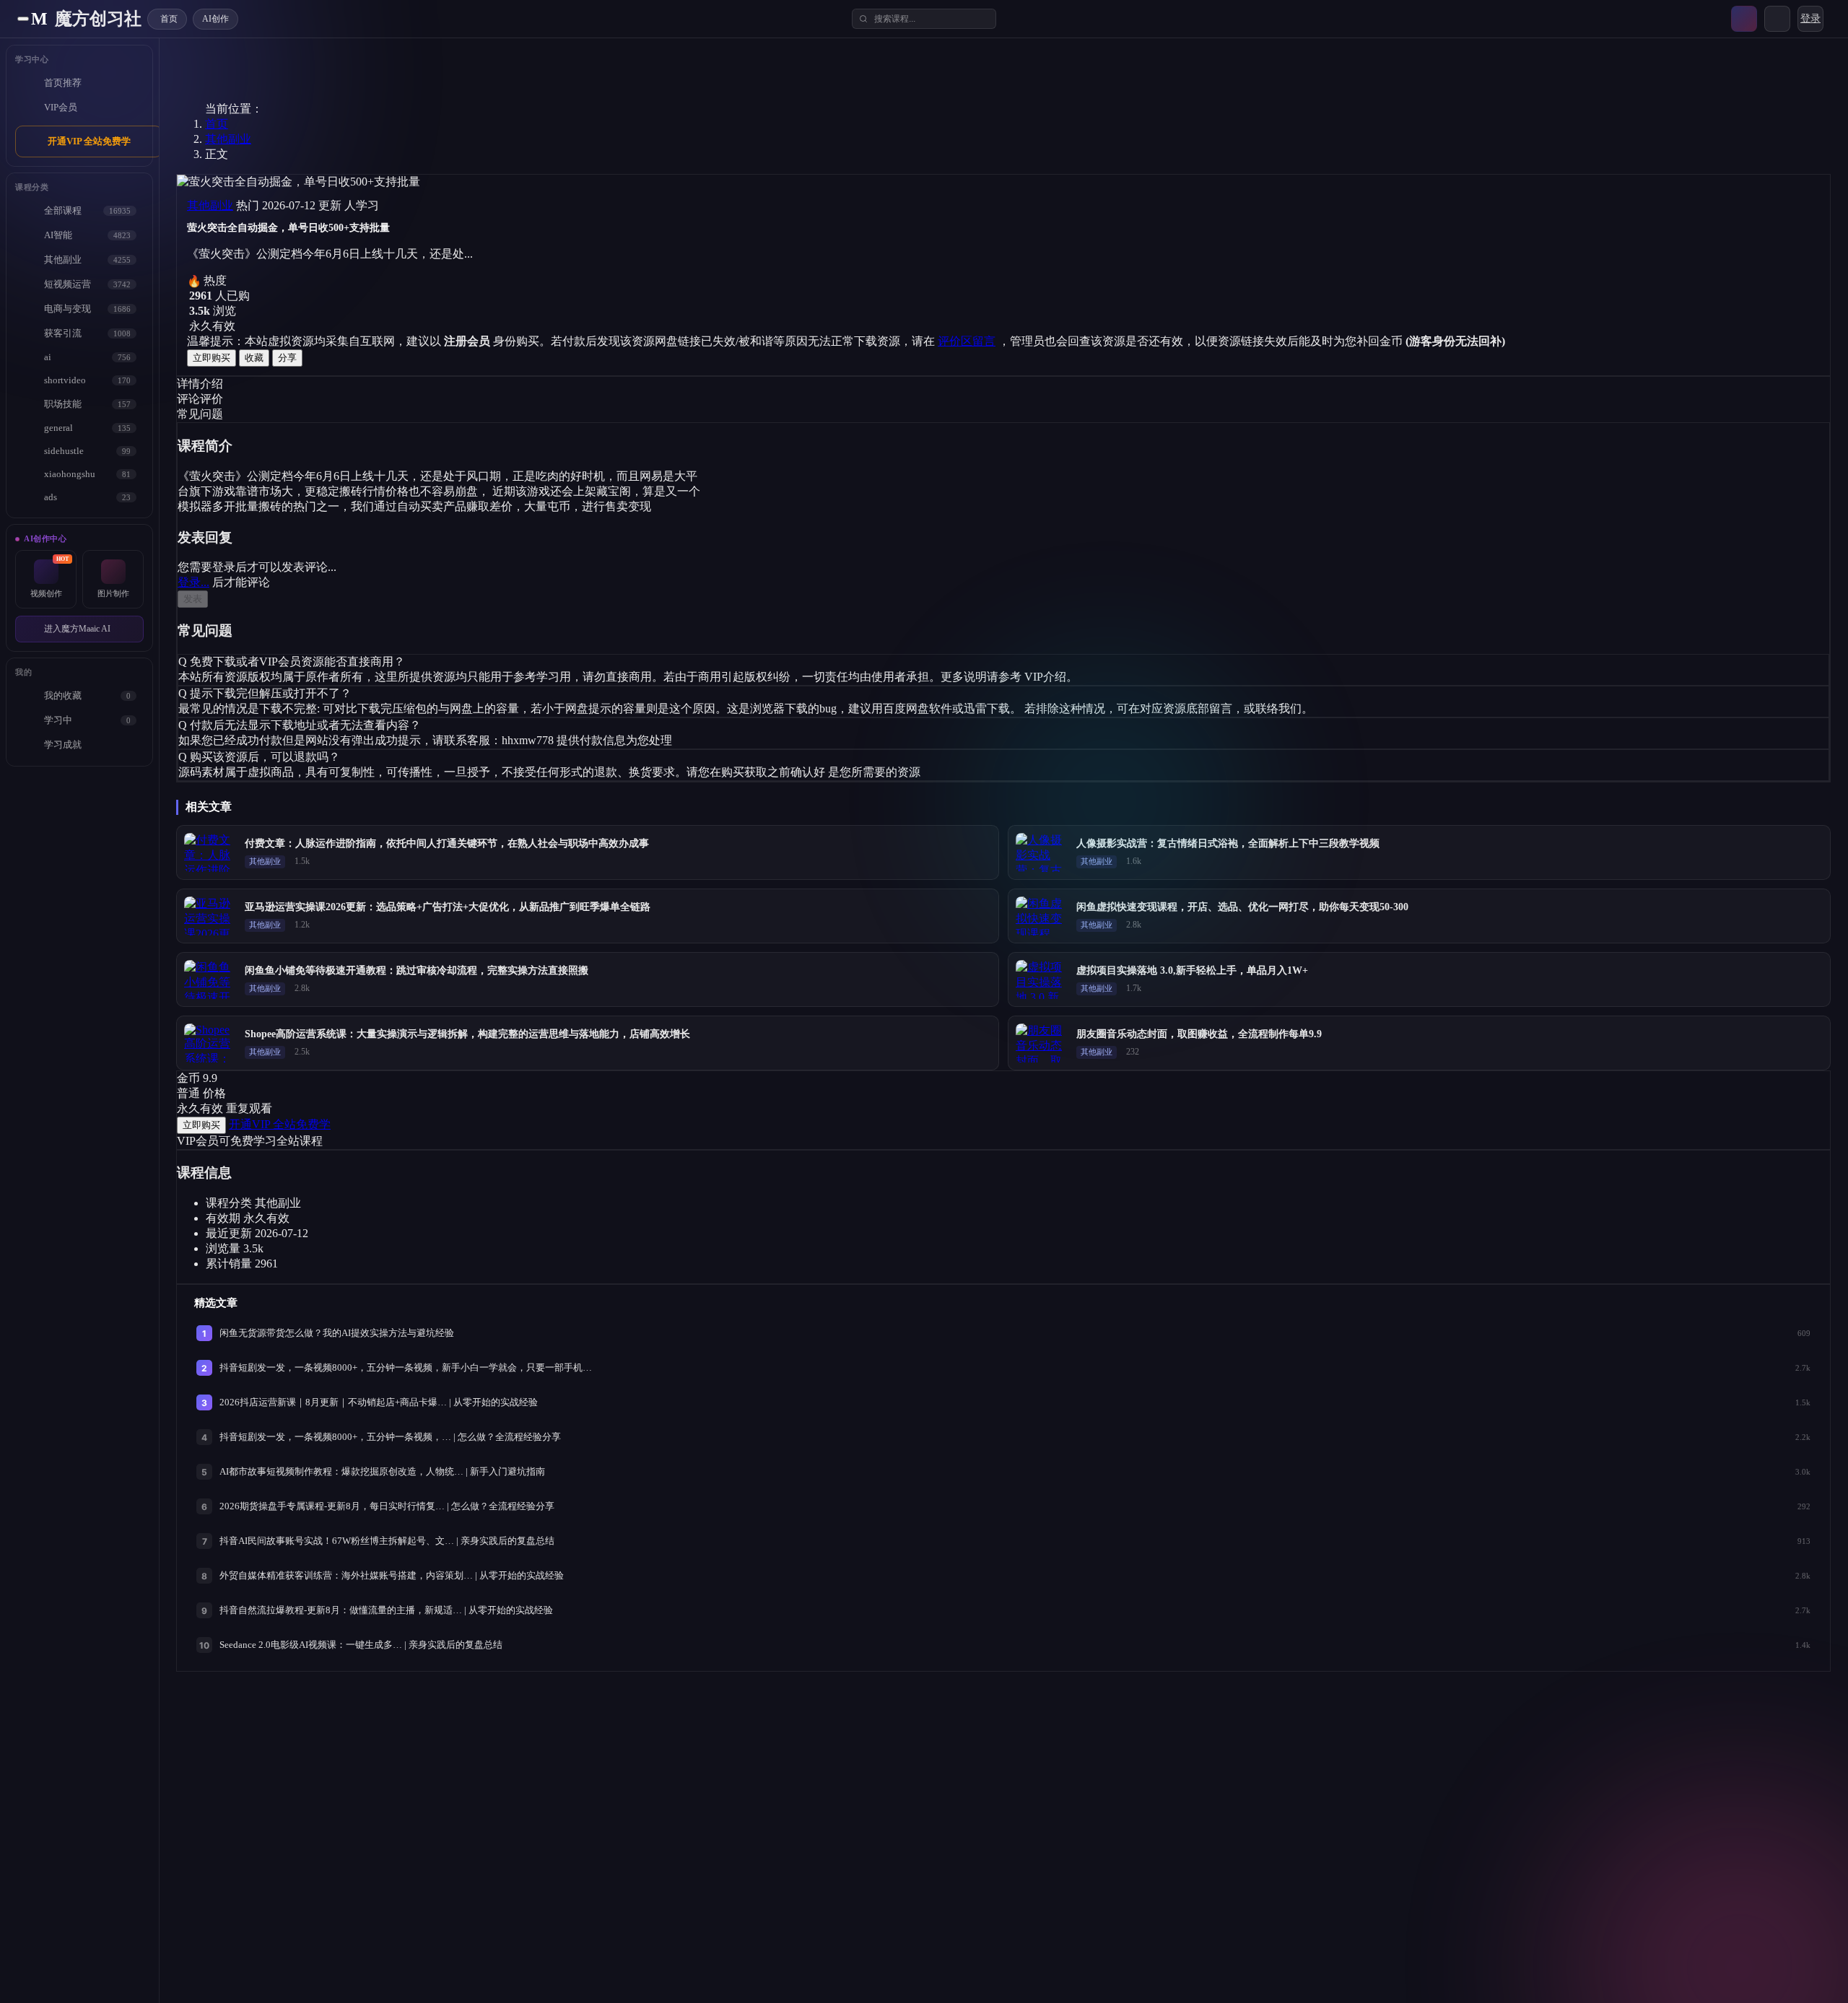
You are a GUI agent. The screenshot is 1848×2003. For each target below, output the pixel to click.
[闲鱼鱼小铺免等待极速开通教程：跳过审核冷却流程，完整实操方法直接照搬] (210, 979)
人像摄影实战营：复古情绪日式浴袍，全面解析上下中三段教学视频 (1228, 843)
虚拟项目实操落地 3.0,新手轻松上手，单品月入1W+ (1192, 970)
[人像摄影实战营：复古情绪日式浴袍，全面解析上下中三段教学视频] (1042, 852)
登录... (193, 582)
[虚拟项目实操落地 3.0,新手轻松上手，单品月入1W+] (1042, 979)
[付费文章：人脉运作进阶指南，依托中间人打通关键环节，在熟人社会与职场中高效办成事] (210, 852)
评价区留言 (967, 341)
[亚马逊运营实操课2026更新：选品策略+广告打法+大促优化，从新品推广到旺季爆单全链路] (210, 916)
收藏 (254, 358)
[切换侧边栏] (23, 19)
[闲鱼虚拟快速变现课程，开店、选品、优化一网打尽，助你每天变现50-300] (1042, 916)
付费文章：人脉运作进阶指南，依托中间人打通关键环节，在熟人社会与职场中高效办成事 (447, 843)
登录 (1810, 18)
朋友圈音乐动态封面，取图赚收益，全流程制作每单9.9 (1199, 1034)
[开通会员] (1744, 19)
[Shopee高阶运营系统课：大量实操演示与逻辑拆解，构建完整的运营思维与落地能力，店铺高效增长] (210, 1043)
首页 (217, 124)
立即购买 (212, 358)
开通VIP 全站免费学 (89, 141)
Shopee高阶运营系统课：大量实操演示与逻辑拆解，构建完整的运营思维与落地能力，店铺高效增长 (467, 1034)
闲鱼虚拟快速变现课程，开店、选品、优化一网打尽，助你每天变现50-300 (1242, 907)
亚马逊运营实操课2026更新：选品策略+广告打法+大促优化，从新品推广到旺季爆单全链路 (448, 907)
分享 (287, 358)
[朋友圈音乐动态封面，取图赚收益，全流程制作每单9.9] (1042, 1043)
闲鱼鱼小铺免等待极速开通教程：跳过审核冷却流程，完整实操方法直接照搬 (417, 970)
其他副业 (228, 139)
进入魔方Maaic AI (77, 629)
